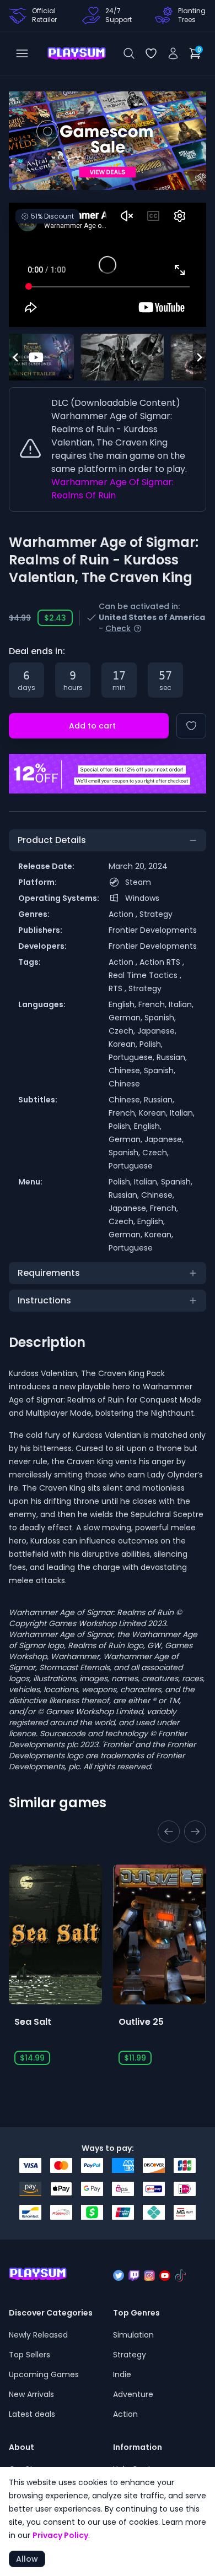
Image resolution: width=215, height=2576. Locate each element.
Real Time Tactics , (145, 975)
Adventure (133, 2394)
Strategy (156, 914)
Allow (27, 2559)
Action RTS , (162, 962)
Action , (124, 914)
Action (125, 2414)
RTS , (119, 988)
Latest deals (32, 2414)
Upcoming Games (44, 2374)
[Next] (77, 141)
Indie (122, 2374)
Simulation (133, 2335)
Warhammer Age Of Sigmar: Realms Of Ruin (112, 489)
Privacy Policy (60, 2535)
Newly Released (38, 2335)
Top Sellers (29, 2355)
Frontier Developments (153, 930)
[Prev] (108, 141)
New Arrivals (31, 2394)
